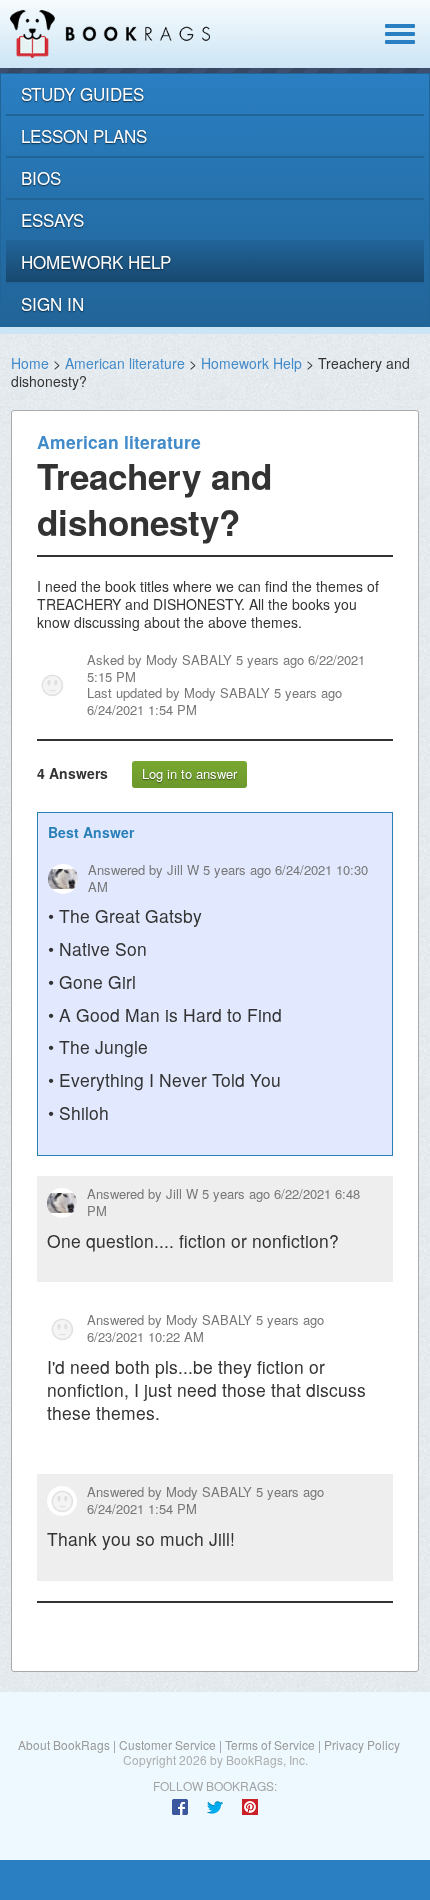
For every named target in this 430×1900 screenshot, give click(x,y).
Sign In (52, 303)
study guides (82, 93)
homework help (96, 261)
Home (30, 363)
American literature (125, 363)
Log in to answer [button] (189, 773)
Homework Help (251, 363)
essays (52, 219)
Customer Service (167, 1744)
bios (41, 177)
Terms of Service (270, 1744)
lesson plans (84, 135)
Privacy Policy (362, 1744)
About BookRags (64, 1744)
